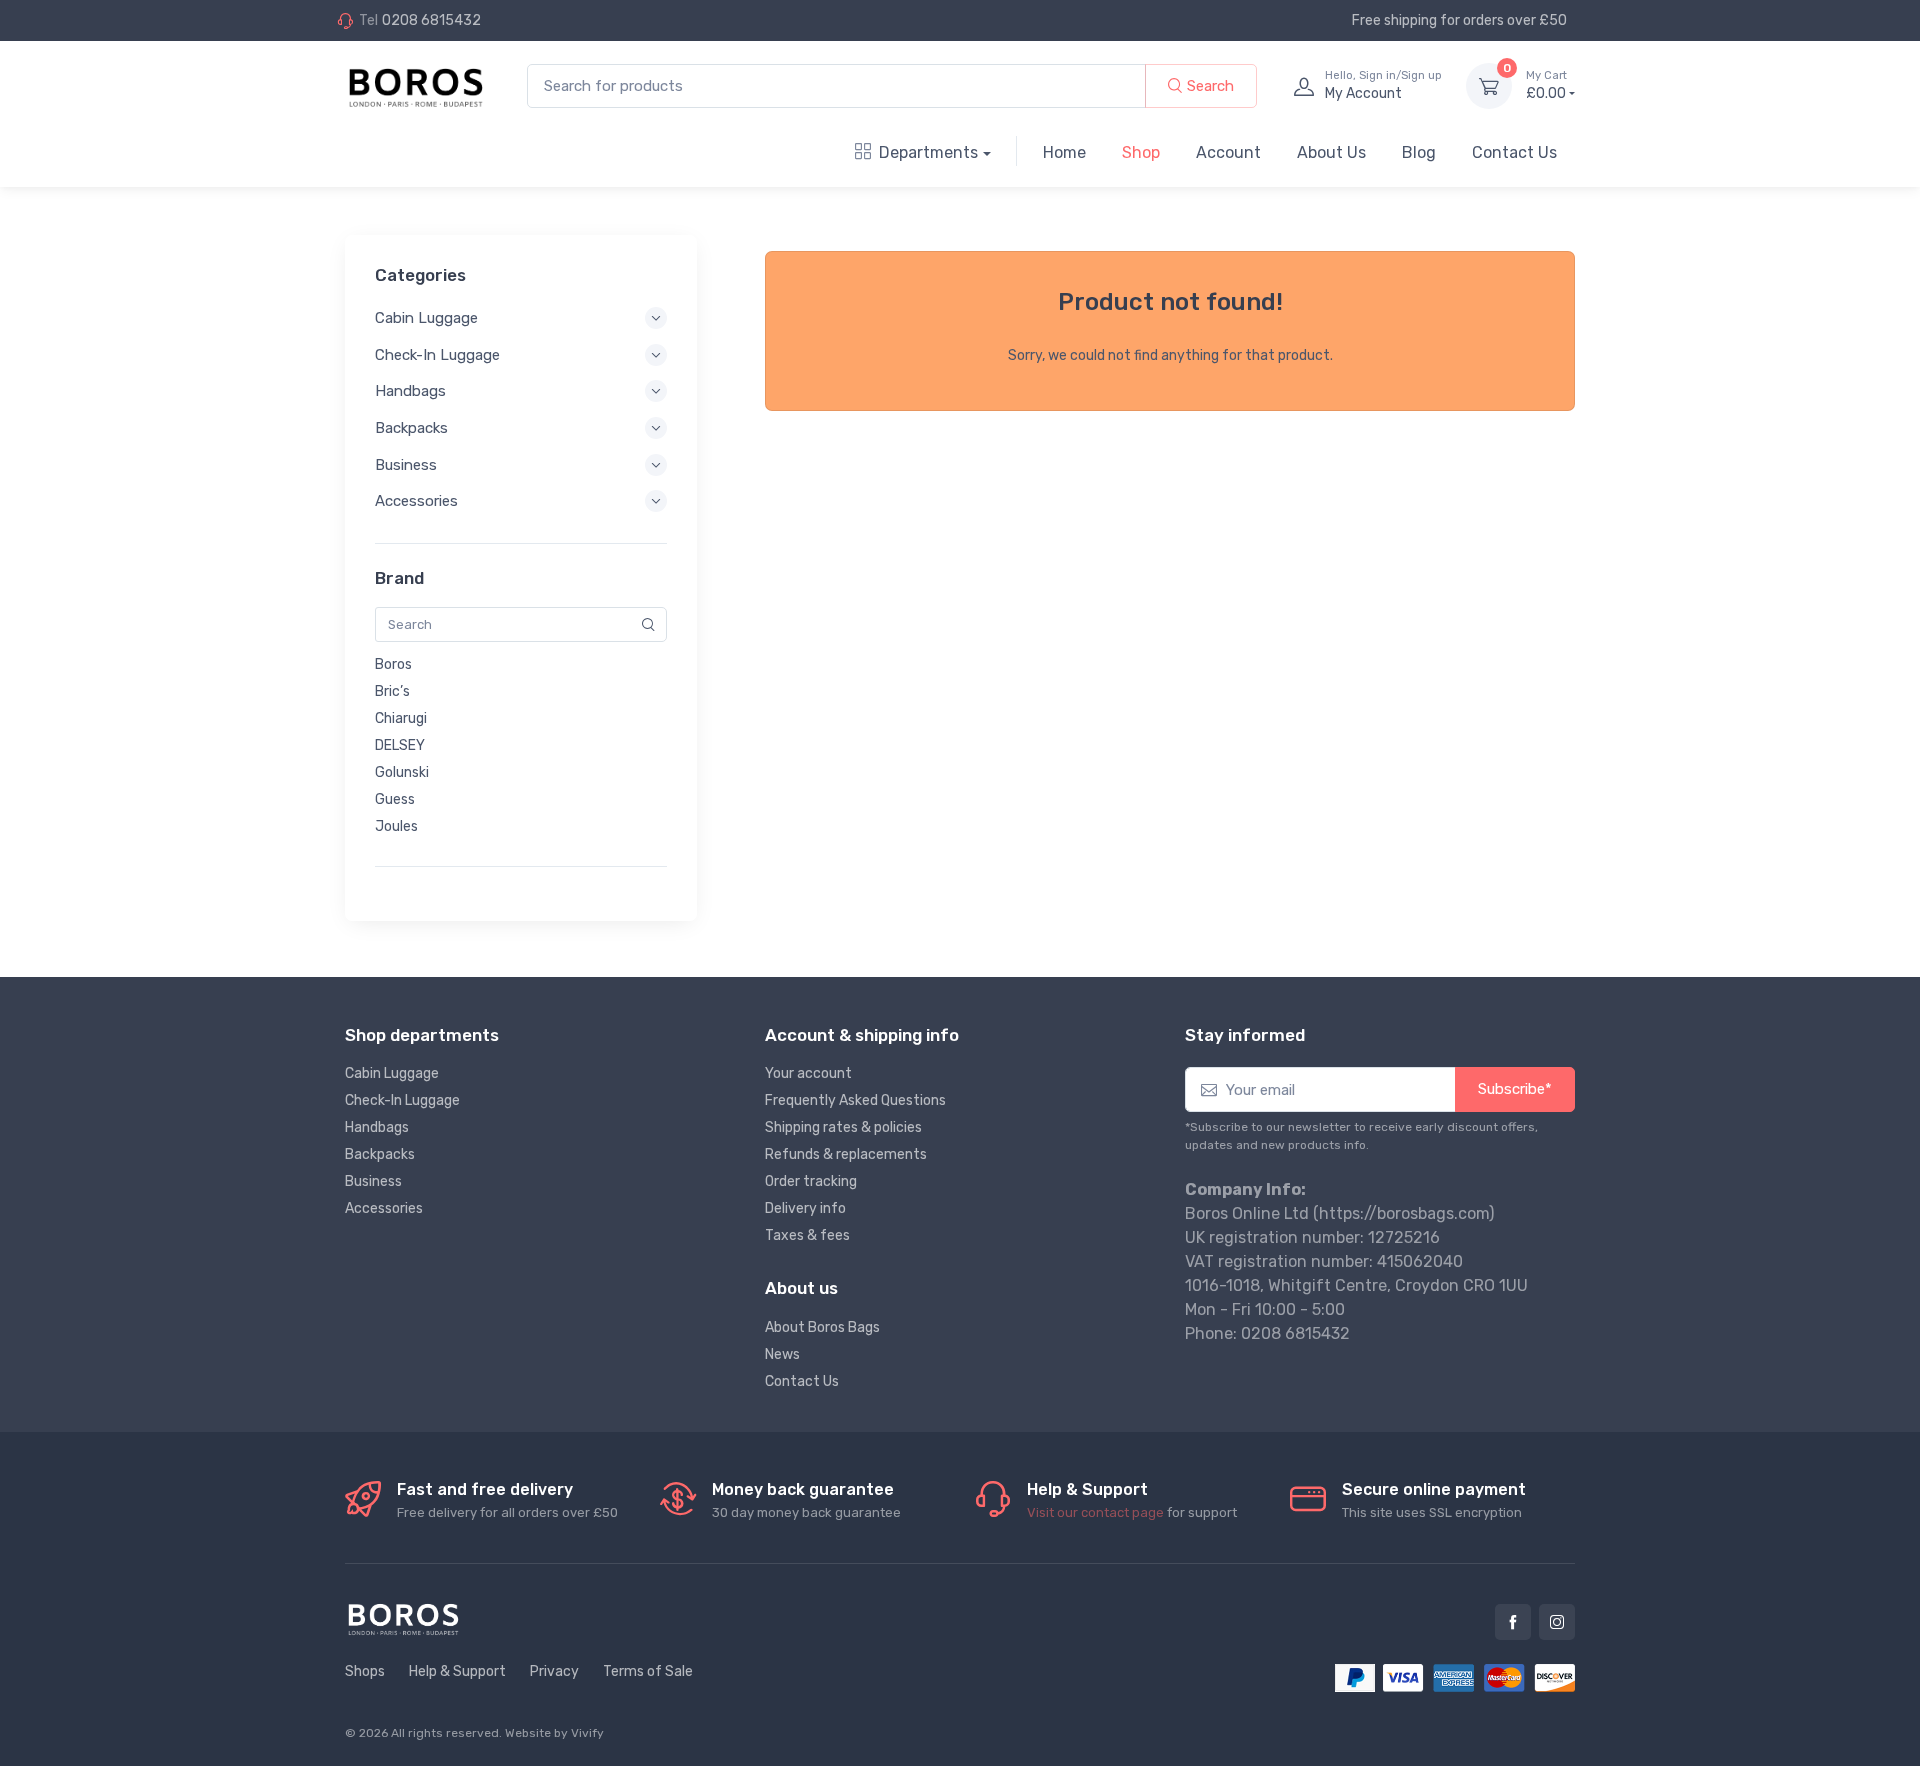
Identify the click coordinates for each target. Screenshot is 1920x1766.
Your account (808, 1073)
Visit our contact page (1095, 1512)
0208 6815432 (431, 20)
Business (373, 1181)
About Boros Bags (822, 1327)
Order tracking (811, 1181)
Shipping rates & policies (843, 1127)
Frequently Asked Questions (855, 1100)
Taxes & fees (807, 1235)
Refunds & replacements (846, 1154)
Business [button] (406, 465)
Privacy (554, 1671)
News (782, 1354)
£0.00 (1546, 85)
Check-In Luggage (402, 1100)
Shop (1141, 152)
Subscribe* (1515, 1089)
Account (1228, 152)
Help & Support (457, 1671)
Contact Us (1514, 152)
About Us (1331, 152)
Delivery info (805, 1208)
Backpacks (380, 1154)
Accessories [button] (416, 501)
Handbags (377, 1127)
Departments (928, 152)
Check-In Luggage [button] (437, 355)
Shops (365, 1671)
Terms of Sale (648, 1671)
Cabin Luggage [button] (426, 318)
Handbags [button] (410, 391)
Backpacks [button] (411, 428)
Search (1208, 86)
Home (1064, 152)
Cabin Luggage (392, 1073)
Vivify (587, 1733)
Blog (1419, 152)
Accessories (384, 1208)
